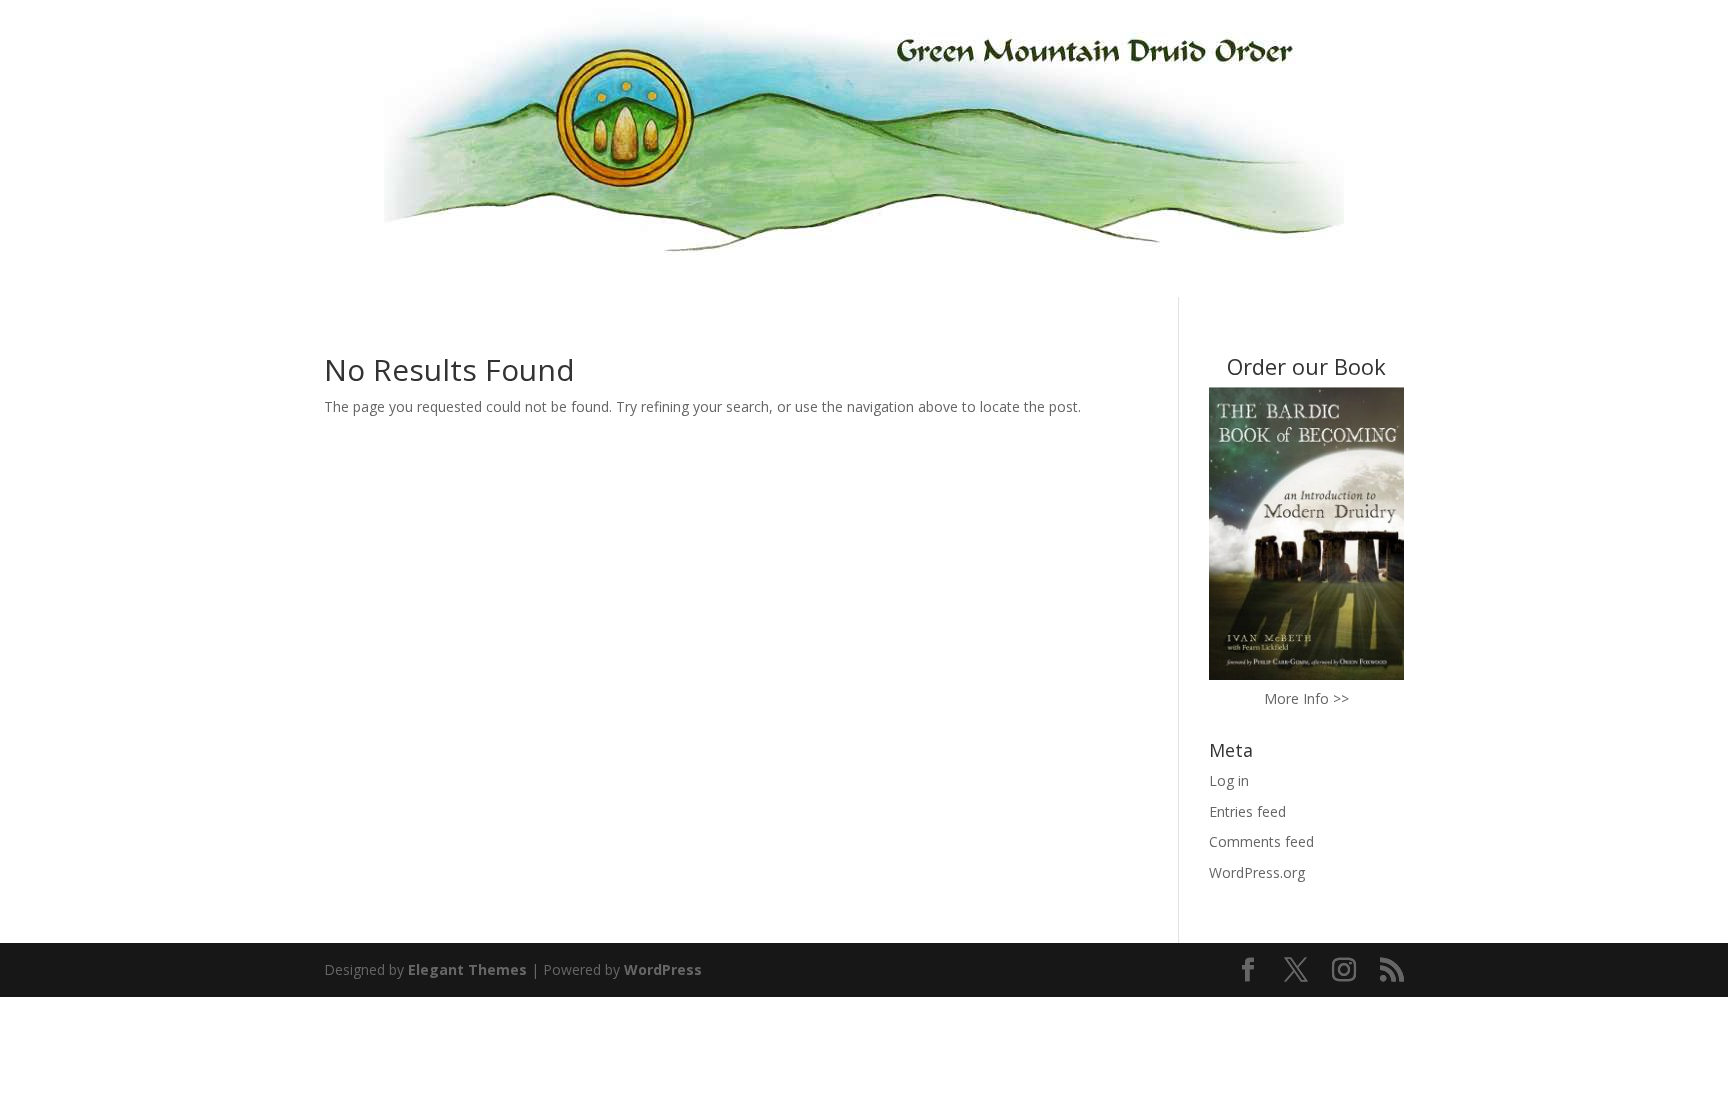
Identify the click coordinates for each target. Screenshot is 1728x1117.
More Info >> (1306, 698)
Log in (1229, 780)
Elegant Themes (467, 969)
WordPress (663, 969)
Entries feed (1247, 811)
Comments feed (1261, 841)
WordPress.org (1257, 872)
